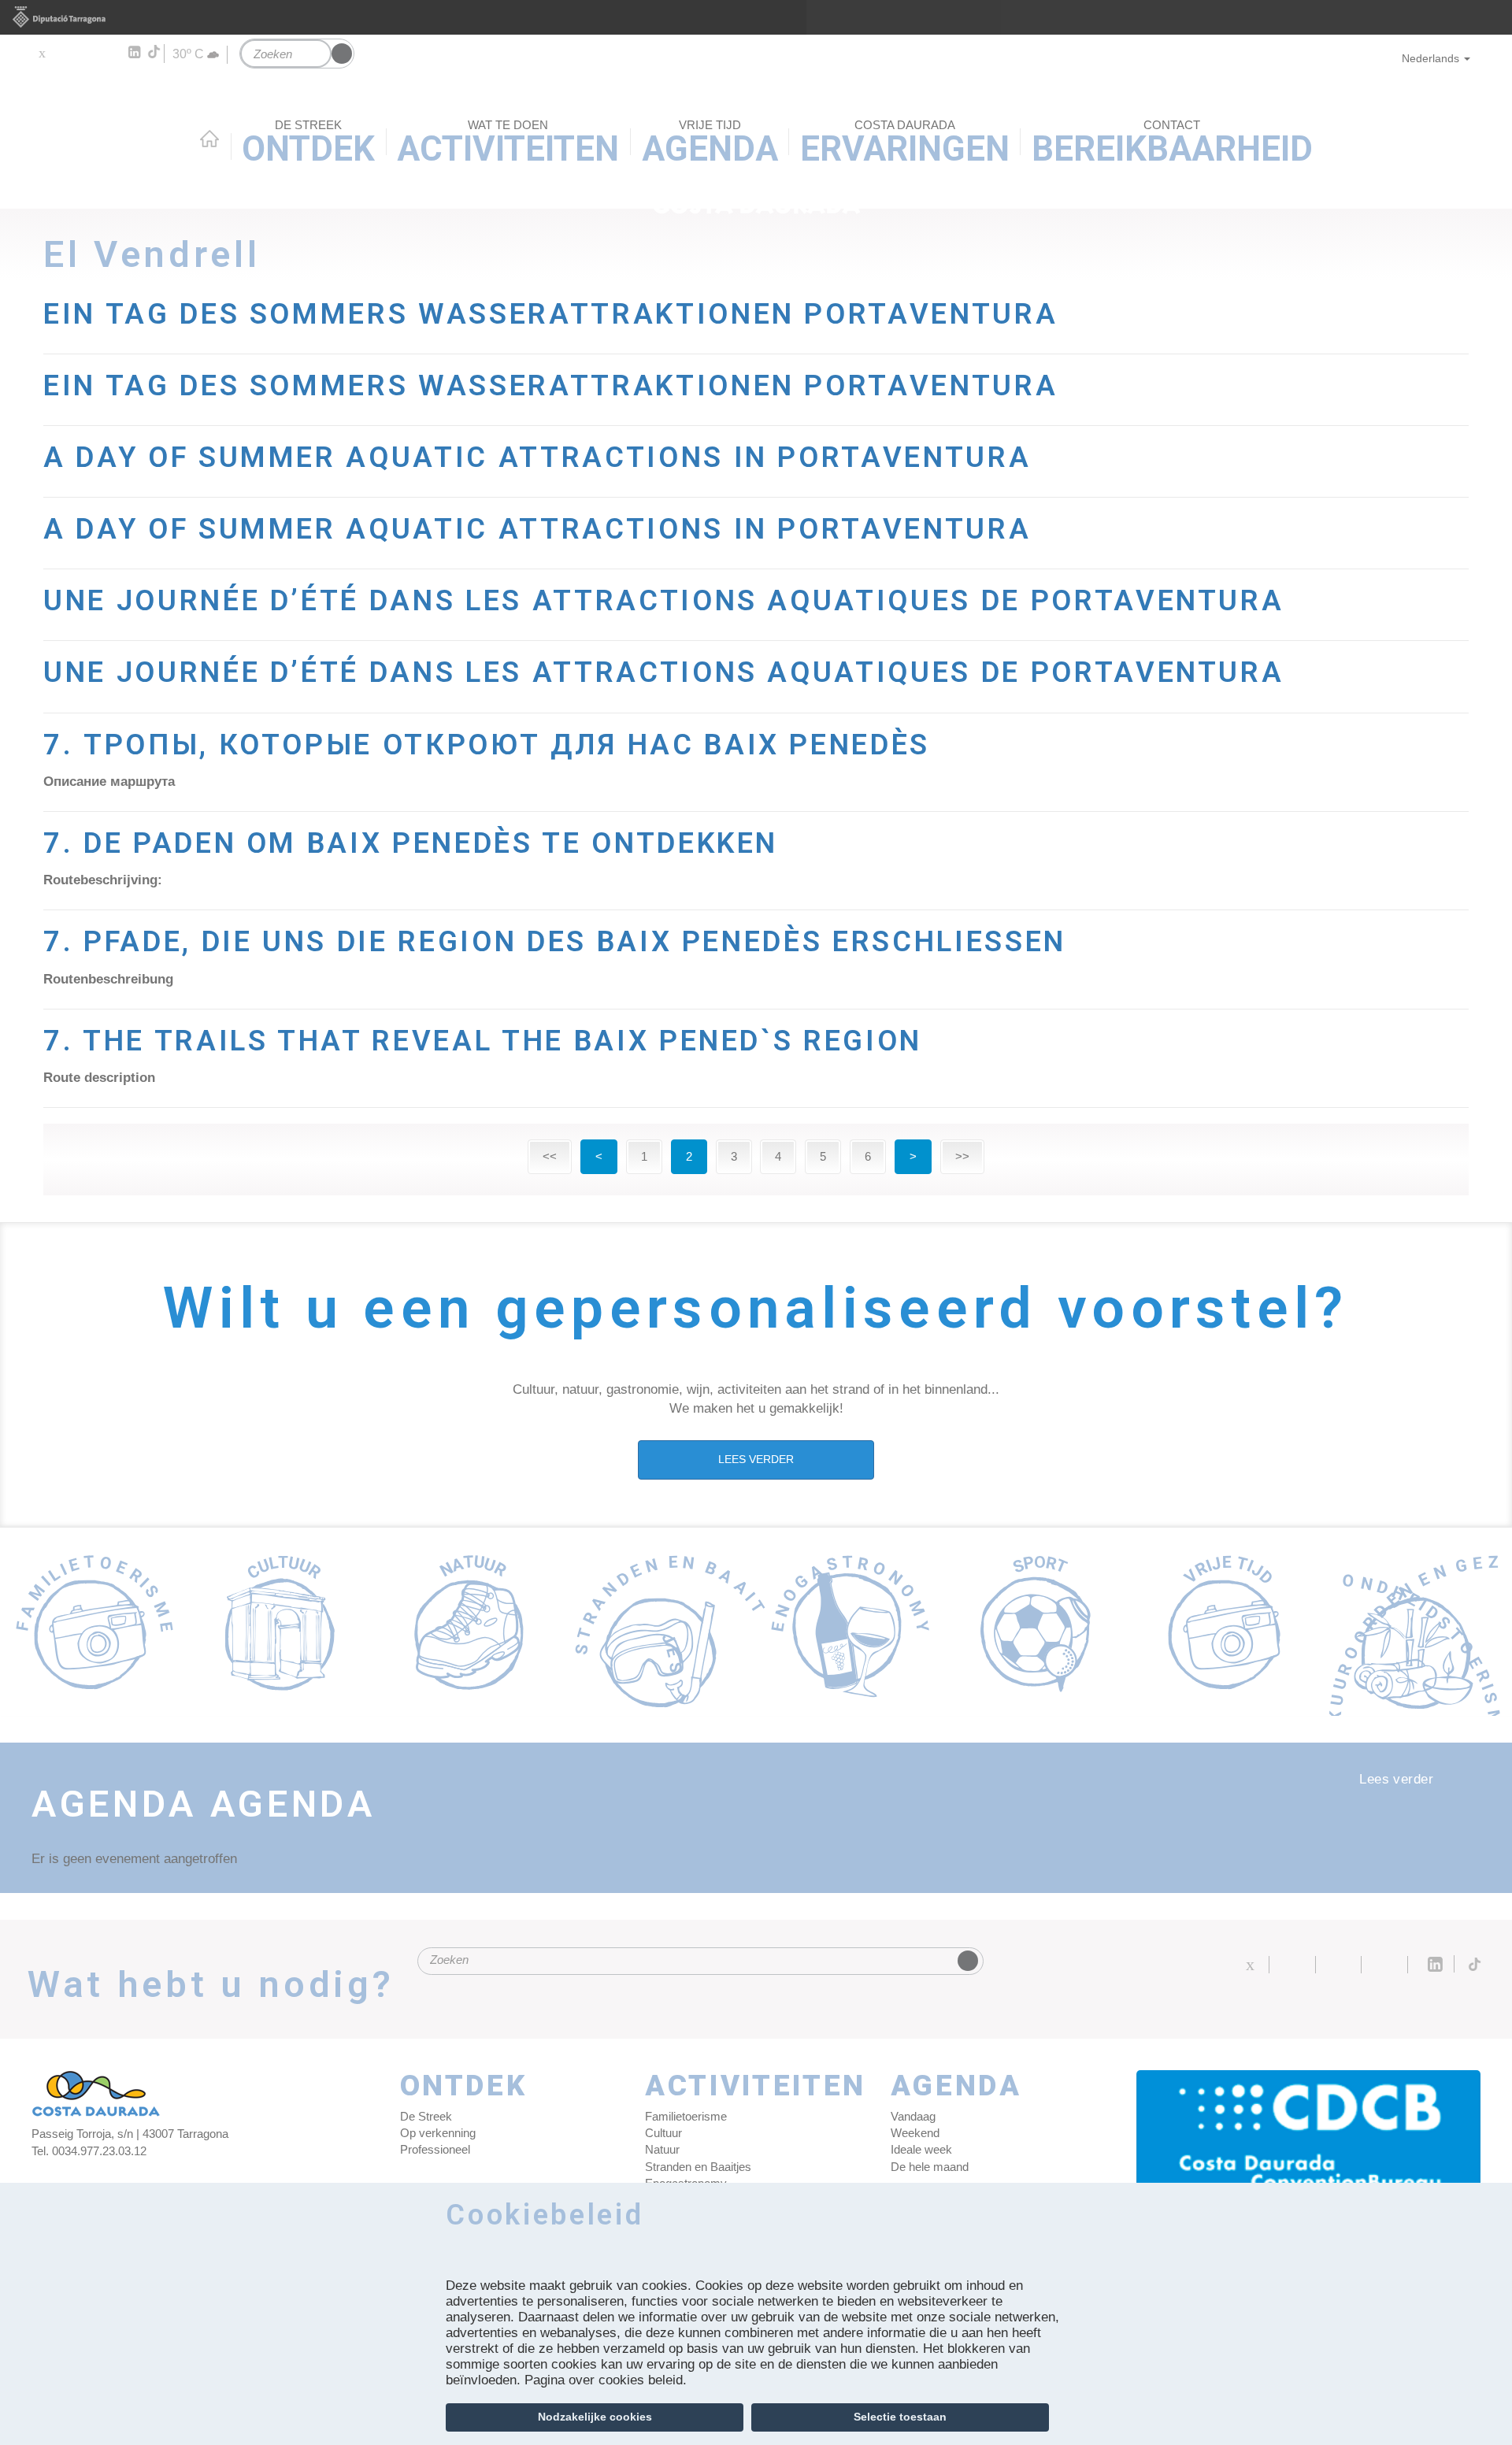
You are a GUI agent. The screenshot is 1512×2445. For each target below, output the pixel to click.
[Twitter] (41, 53)
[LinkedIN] (133, 53)
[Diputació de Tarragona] (756, 17)
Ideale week (921, 2149)
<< (550, 1156)
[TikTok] (155, 52)
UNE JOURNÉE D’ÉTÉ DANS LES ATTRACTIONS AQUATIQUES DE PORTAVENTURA (663, 600)
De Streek (426, 2116)
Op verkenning (438, 2133)
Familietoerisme (686, 2116)
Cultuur (663, 2133)
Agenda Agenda (204, 1804)
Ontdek (464, 2086)
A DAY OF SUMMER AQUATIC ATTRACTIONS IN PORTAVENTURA (537, 457)
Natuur (662, 2149)
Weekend (915, 2133)
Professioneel (435, 2149)
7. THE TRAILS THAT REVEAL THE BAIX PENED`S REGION (483, 1041)
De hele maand (930, 2167)
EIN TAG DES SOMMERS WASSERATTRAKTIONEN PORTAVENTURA (550, 314)
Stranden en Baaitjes (698, 2167)
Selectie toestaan (900, 2417)
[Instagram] (111, 53)
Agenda (956, 2086)
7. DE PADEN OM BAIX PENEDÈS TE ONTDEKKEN (411, 843)
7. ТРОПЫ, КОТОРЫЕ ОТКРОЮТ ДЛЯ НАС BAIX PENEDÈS (487, 745)
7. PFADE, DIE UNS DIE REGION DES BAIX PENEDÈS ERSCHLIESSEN (555, 941)
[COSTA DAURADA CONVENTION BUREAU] (1309, 2141)
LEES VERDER (756, 1459)
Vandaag (913, 2116)
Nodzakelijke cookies (595, 2417)
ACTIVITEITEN (756, 2086)
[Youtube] (87, 53)
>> (962, 1156)
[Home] (756, 135)
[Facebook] (64, 53)
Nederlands (1430, 58)
